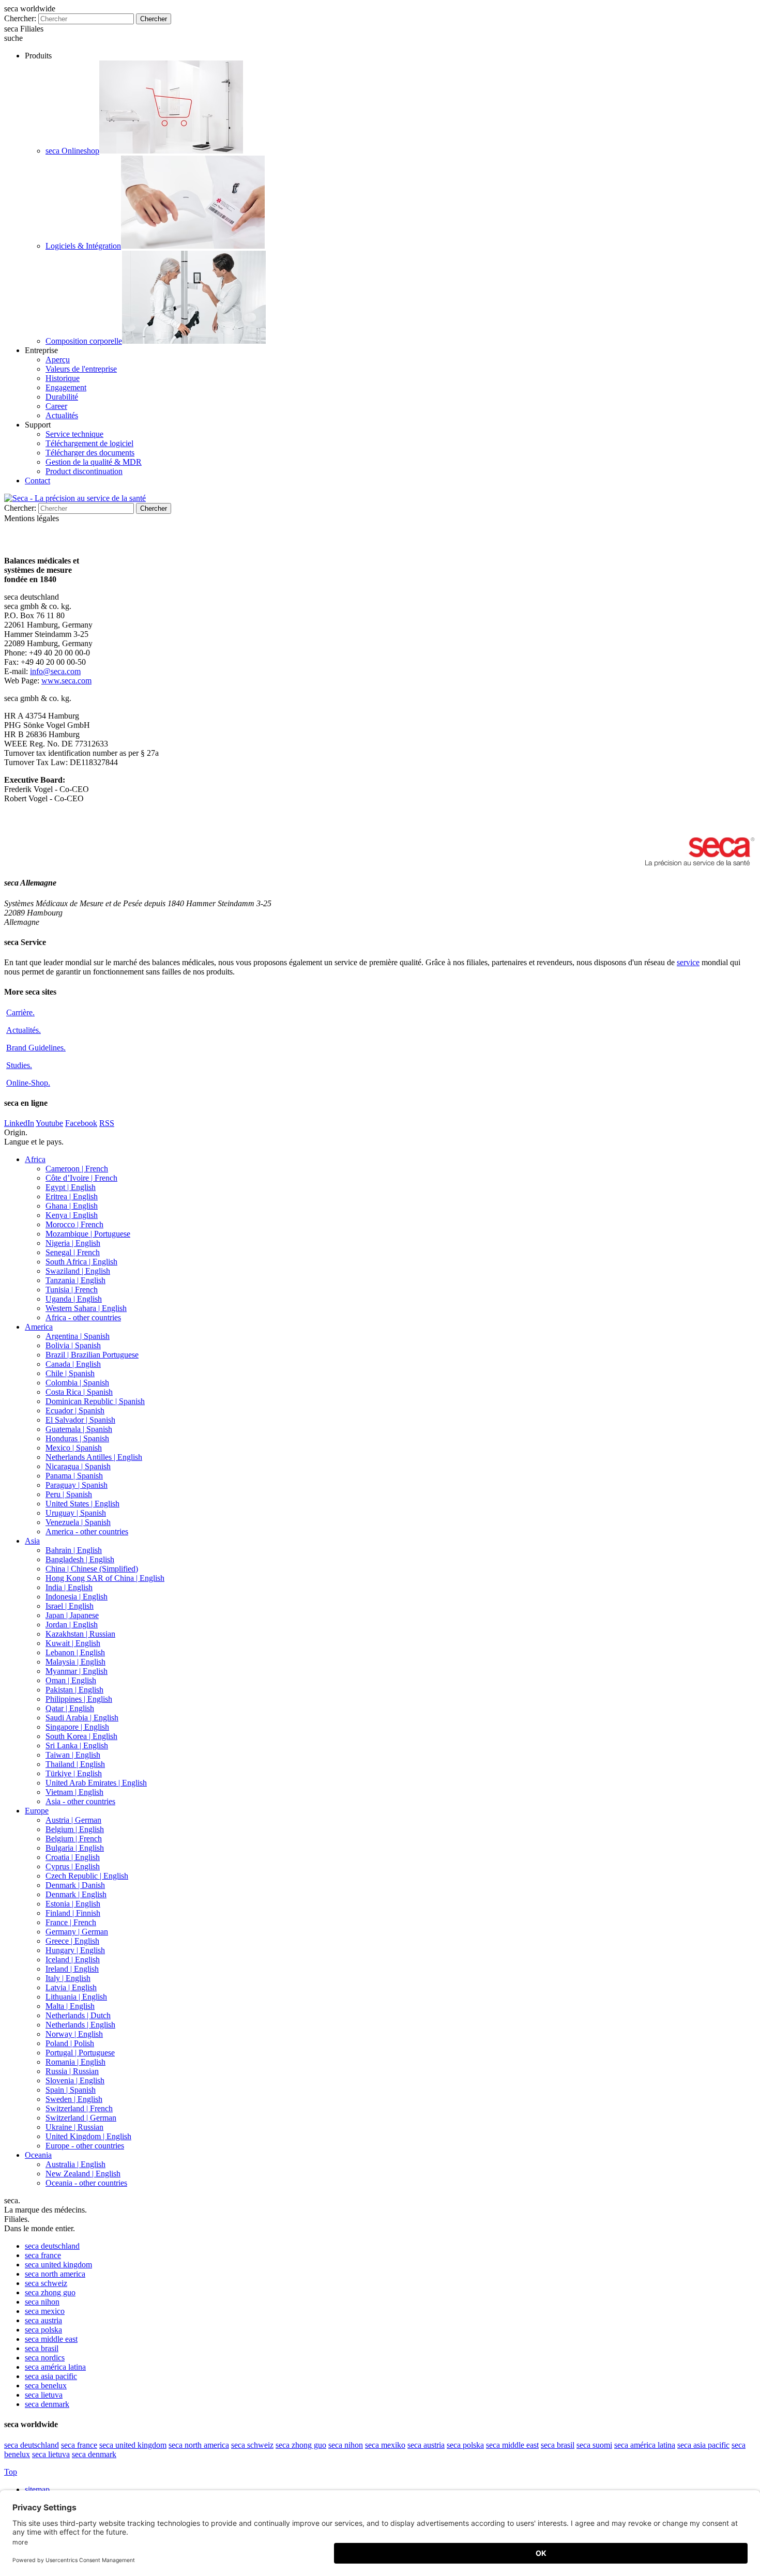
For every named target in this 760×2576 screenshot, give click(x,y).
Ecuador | (75, 1411)
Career (56, 406)
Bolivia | (73, 1345)
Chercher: (20, 18)
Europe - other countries (85, 2146)
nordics (45, 2358)
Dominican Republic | (95, 1401)
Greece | (72, 1941)
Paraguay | (77, 1485)
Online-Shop (28, 1083)
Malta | (70, 2006)
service (688, 962)
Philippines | (79, 1699)
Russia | (72, 2071)
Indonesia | (77, 1597)
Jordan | (72, 1625)
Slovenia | (75, 2080)
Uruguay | (76, 1513)
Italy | (68, 1978)
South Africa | (81, 1262)
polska (43, 2330)
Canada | (73, 1364)
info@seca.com (55, 671)
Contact (37, 481)
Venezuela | (78, 1522)
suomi (594, 2445)
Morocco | (74, 1224)
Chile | (70, 1373)
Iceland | (73, 1960)
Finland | (73, 1913)
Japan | (72, 1615)
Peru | (69, 1494)
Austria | (73, 1820)
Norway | (74, 2034)
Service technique (74, 434)
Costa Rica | (79, 1392)
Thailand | (75, 1764)
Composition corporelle (84, 341)
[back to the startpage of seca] (75, 498)
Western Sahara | (86, 1308)
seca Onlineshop (72, 151)
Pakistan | (74, 1690)
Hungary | (75, 1950)
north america (55, 2274)
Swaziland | (78, 1271)
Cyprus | (73, 1866)
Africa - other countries (83, 1317)
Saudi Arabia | (82, 1718)
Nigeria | (73, 1243)
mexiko (385, 2445)
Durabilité (62, 397)
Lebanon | (75, 1652)
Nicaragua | (78, 1466)
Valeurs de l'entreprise (81, 369)
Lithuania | (76, 1997)
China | (92, 1569)
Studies (19, 1065)
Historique (63, 378)
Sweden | (74, 2099)
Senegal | (73, 1252)
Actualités (62, 415)
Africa (35, 1159)
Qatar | (70, 1708)
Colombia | (77, 1383)
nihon (42, 2302)
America (39, 1327)
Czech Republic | (87, 1876)
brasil (42, 2348)
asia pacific (51, 2376)
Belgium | (75, 1829)
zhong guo (50, 2292)
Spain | (71, 2090)
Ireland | (72, 1969)
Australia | (75, 2164)
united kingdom (58, 2265)
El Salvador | (80, 1420)
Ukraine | (74, 2127)
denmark (47, 2404)
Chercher (154, 19)
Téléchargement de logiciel (89, 443)
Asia (32, 1541)
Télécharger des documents (90, 453)
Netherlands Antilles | (94, 1457)
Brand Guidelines (36, 1048)
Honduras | (77, 1438)
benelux (46, 2386)
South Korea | (81, 1736)
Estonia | (73, 1904)
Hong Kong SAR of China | (105, 1578)
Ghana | (72, 1206)
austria (43, 2320)
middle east (51, 2339)
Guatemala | (79, 1429)
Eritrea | (72, 1196)
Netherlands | (78, 2015)
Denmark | (75, 1885)
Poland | (70, 2043)
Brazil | (92, 1355)
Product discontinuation (84, 471)
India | (69, 1587)
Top (11, 2472)
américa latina (55, 2367)
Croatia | (73, 1857)
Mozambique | (88, 1234)
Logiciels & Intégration (83, 246)
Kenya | (72, 1215)
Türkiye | (74, 1773)
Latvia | (71, 1987)
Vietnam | (74, 1792)
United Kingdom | (88, 2136)
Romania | (75, 2062)
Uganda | (74, 1299)
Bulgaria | (75, 1848)
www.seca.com (66, 681)
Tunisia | (72, 1290)
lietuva (44, 2395)
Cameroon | (77, 1169)
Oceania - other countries (86, 2183)
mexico (45, 2311)
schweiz (46, 2283)
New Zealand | (83, 2174)
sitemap (38, 2489)
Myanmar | (77, 1671)
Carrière (20, 1012)
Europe (37, 1811)
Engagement (66, 387)
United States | (82, 1504)
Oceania (38, 2155)
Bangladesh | (80, 1559)
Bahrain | (74, 1550)
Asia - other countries (80, 1801)
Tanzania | (75, 1280)
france (43, 2255)
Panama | (74, 1476)
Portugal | (80, 2053)
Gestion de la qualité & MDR (94, 462)
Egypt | (71, 1187)
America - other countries (87, 1531)
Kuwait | (73, 1643)
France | (71, 1922)
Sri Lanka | (77, 1746)
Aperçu (58, 360)
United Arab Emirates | (96, 1783)
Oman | (71, 1680)
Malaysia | (75, 1662)
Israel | (70, 1606)
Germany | (77, 1932)
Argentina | (78, 1336)
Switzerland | (79, 2108)
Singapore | (77, 1727)
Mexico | (74, 1448)
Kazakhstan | (80, 1634)
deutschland (52, 2246)
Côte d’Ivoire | (81, 1178)
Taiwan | (73, 1755)
